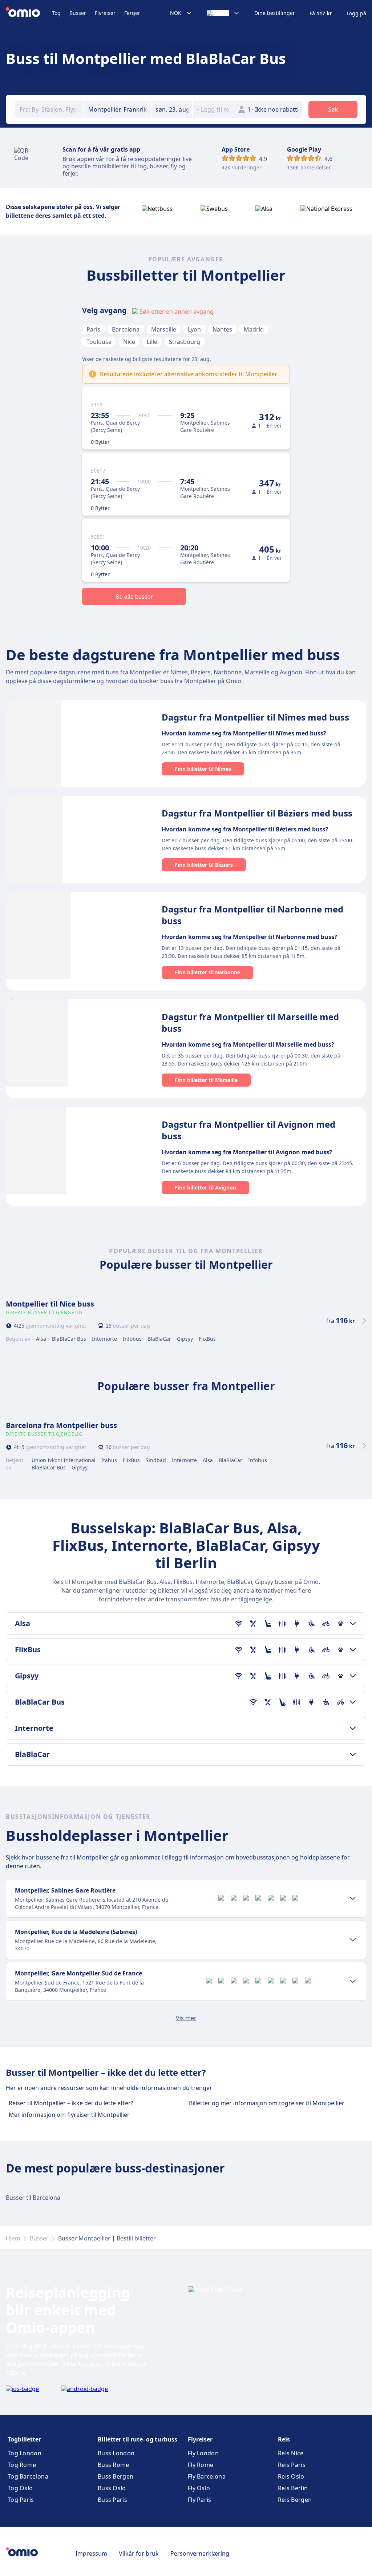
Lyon (194, 329)
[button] (172, 109)
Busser (78, 13)
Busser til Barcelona (33, 2198)
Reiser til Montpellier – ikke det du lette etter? (71, 2103)
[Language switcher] (223, 13)
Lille (152, 342)
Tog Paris (21, 2500)
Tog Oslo (20, 2488)
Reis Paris (292, 2465)
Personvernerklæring (200, 2553)
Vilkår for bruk (139, 2553)
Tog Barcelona (28, 2476)
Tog (56, 13)
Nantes (222, 329)
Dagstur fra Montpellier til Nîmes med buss (255, 717)
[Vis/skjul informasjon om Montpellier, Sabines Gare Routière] (353, 1898)
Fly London (203, 2453)
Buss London (116, 2453)
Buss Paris (112, 2500)
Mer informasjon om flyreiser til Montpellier (69, 2115)
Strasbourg (185, 342)
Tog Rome (22, 2465)
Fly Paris (200, 2500)
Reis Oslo (291, 2476)
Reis (284, 2439)
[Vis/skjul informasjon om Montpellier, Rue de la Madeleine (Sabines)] (353, 1940)
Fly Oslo (199, 2488)
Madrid (254, 329)
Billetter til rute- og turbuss (138, 2439)
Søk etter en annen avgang (177, 312)
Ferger (132, 13)
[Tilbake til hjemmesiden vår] (29, 13)
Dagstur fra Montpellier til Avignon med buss (248, 1130)
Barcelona (126, 329)
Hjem (13, 2238)
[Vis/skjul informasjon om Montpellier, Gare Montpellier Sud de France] (353, 1981)
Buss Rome (114, 2465)
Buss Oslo (112, 2488)
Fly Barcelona (207, 2476)
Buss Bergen (116, 2476)
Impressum (91, 2553)
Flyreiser (105, 13)
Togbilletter (24, 2439)
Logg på (356, 13)
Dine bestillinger (275, 13)
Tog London (25, 2453)
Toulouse (99, 342)
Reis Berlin (293, 2488)
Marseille (164, 329)
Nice (129, 342)
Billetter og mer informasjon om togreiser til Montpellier (267, 2103)
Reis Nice (291, 2453)
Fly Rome (201, 2465)
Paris (93, 329)
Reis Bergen (295, 2500)
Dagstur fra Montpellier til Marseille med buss (250, 1022)
